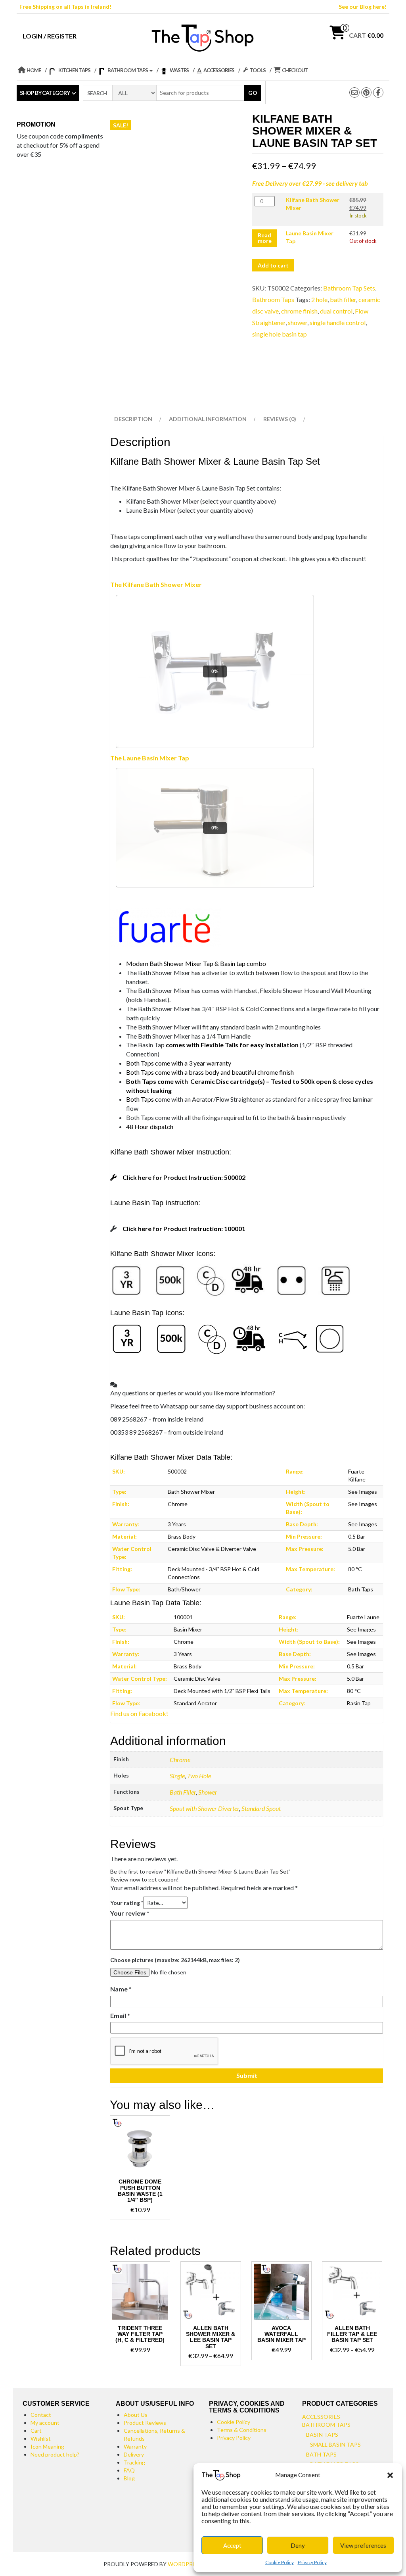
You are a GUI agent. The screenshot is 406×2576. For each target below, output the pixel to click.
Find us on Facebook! (139, 1713)
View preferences (363, 2545)
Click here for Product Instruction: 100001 (184, 1228)
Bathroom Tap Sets (349, 288)
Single (177, 1776)
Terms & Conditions (242, 2430)
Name (121, 1989)
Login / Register (50, 36)
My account (45, 2423)
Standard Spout (261, 1808)
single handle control (338, 322)
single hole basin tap (280, 334)
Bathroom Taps (273, 299)
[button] (390, 2475)
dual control (336, 311)
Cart (36, 2431)
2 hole (319, 299)
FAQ (129, 2470)
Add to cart (273, 265)
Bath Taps (321, 2454)
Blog (129, 2478)
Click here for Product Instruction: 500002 (184, 1177)
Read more (265, 238)
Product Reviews (145, 2423)
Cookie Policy (280, 2562)
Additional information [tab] (208, 419)
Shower (208, 1792)
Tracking (134, 2462)
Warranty (135, 2446)
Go (253, 93)
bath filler (343, 299)
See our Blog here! (363, 7)
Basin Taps (322, 2435)
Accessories (321, 2417)
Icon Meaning (47, 2446)
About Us (136, 2415)
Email (120, 2015)
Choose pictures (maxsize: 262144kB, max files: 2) (175, 1960)
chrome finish (299, 311)
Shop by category (45, 93)
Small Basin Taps (335, 2444)
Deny (298, 2545)
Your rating (127, 1903)
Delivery (134, 2454)
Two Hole (199, 1776)
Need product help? (55, 2454)
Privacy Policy (312, 2562)
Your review (130, 1913)
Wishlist (41, 2438)
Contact (41, 2415)
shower (298, 322)
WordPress (185, 2564)
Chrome (180, 1759)
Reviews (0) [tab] (280, 419)
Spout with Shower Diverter (204, 1808)
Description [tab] (133, 419)
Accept (232, 2545)
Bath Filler (183, 1792)
